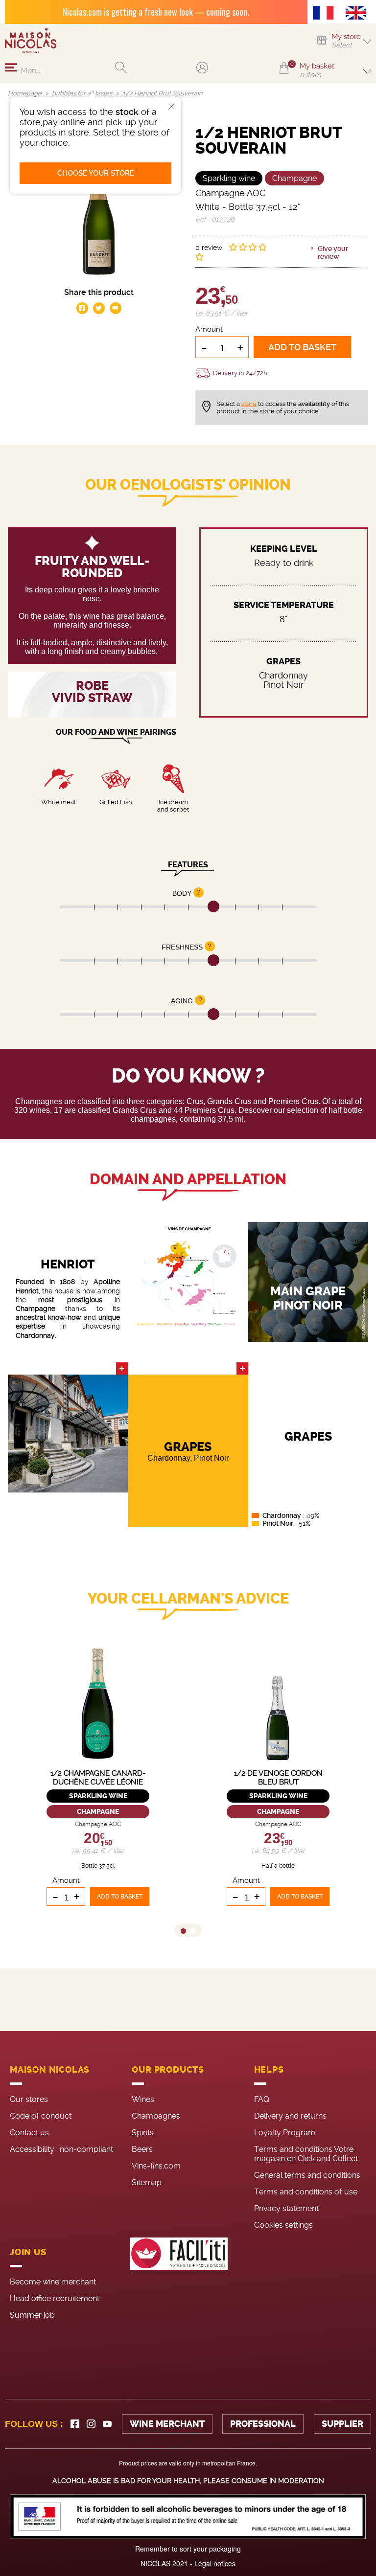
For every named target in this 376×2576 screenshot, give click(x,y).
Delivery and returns (290, 2116)
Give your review (333, 252)
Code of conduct (41, 2116)
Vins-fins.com (156, 2166)
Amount (209, 329)
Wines (143, 2099)
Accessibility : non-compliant (61, 2149)
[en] (358, 14)
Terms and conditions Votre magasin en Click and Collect (306, 2154)
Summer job (32, 2315)
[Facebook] (75, 2424)
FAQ (262, 2099)
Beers (142, 2149)
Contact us (29, 2133)
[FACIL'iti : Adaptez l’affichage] (179, 2282)
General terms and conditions (307, 2175)
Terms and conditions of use (306, 2192)
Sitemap (147, 2182)
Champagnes (156, 2116)
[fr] (326, 14)
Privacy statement (286, 2208)
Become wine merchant (53, 2282)
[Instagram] (91, 2424)
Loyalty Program (285, 2133)
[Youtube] (107, 2424)
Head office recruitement (55, 2298)
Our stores (29, 2099)
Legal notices (215, 2563)
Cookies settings (283, 2225)
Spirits (143, 2133)
